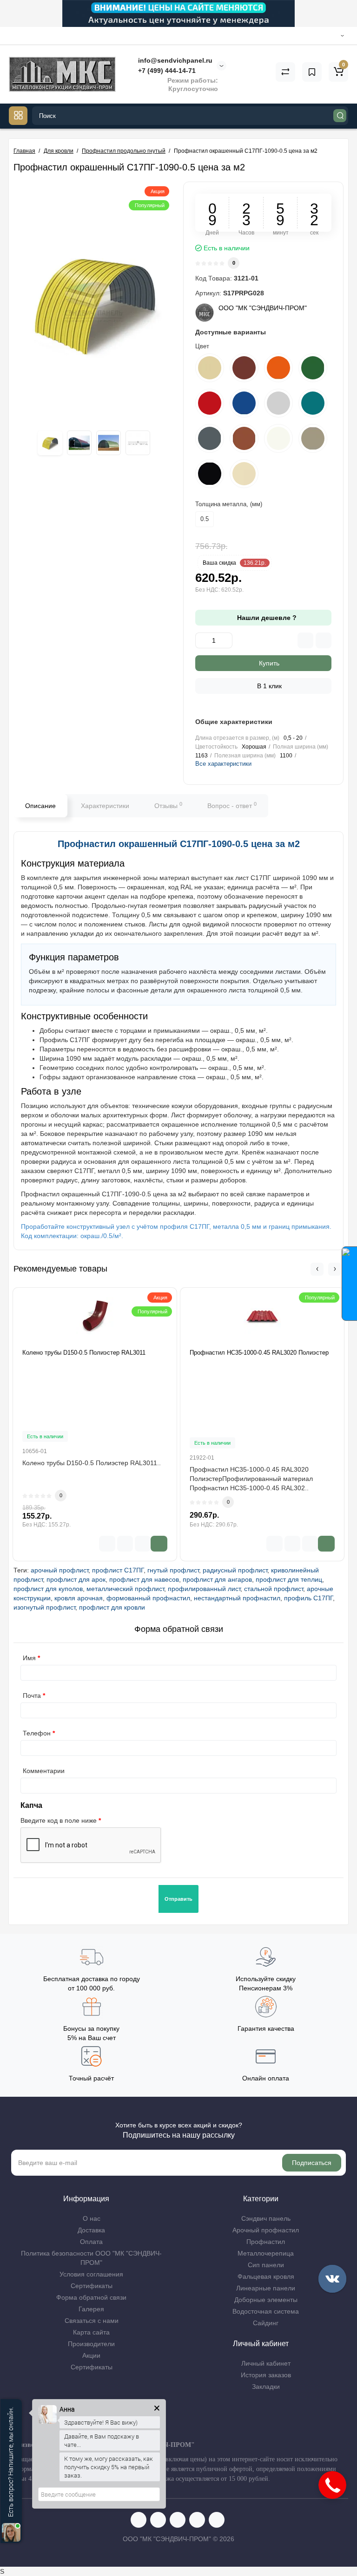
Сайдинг (266, 2323)
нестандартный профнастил (237, 1598)
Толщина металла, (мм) (229, 504)
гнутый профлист (173, 1570)
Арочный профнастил (266, 2230)
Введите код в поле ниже (59, 1820)
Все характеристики (223, 764)
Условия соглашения (91, 2274)
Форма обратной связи (91, 2297)
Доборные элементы (266, 2300)
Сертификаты (92, 2286)
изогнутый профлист (44, 1607)
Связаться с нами (92, 2321)
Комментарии (44, 1771)
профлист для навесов (144, 1579)
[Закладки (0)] (312, 72)
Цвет (202, 346)
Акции (91, 2355)
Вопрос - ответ (232, 805)
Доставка (91, 2230)
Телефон (37, 1733)
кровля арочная (79, 1598)
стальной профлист (274, 1589)
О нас (92, 2218)
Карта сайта (91, 2332)
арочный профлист (59, 1570)
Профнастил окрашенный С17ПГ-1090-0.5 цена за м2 (179, 844)
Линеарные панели (266, 2288)
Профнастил (266, 2242)
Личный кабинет (266, 2363)
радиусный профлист (235, 1570)
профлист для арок (76, 1579)
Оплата (91, 2242)
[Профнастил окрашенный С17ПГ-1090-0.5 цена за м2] (94, 302)
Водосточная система (266, 2311)
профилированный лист (204, 1589)
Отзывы (168, 805)
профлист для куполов (48, 1589)
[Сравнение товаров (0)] (285, 72)
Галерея (91, 2309)
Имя (29, 1658)
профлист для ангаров (217, 1579)
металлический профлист (125, 1589)
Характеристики (105, 806)
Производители (91, 2344)
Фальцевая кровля (266, 2276)
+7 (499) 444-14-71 (166, 71)
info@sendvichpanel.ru (174, 60)
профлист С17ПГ (118, 1570)
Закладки (266, 2387)
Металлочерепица (266, 2253)
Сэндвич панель (266, 2218)
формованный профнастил (148, 1598)
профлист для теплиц (289, 1579)
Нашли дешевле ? (266, 618)
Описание (40, 806)
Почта (32, 1696)
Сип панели (266, 2265)
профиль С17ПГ (308, 1598)
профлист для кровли (112, 1607)
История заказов (266, 2375)
